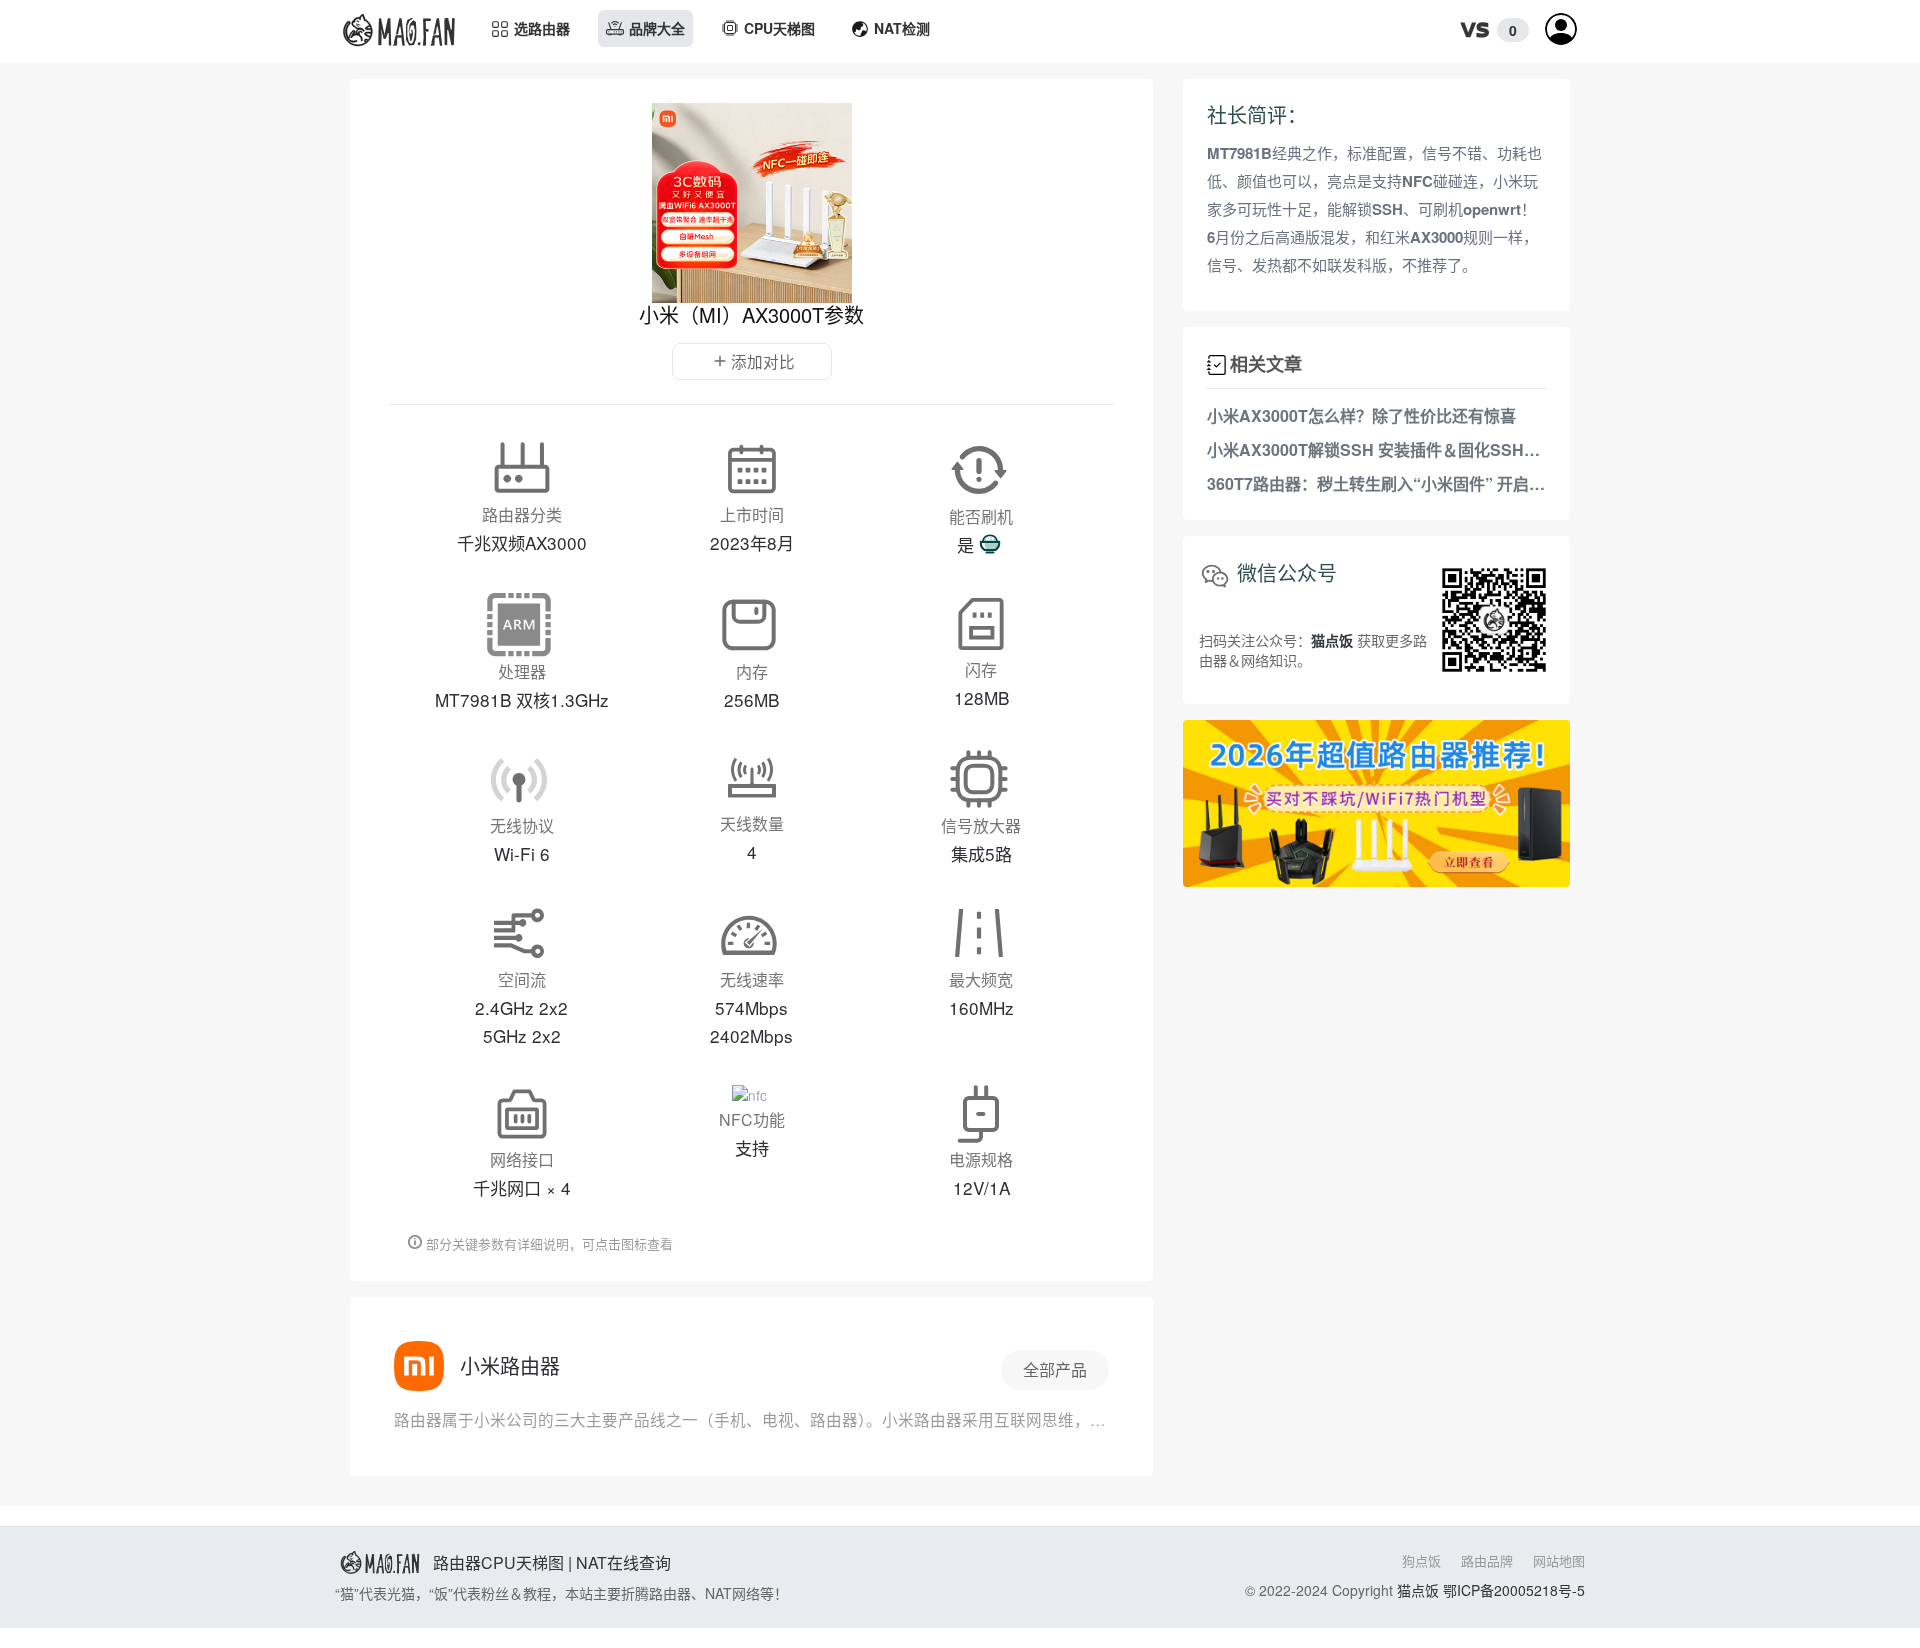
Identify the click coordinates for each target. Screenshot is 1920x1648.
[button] (1489, 31)
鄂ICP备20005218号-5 (1514, 1590)
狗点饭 (1421, 1560)
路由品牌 (1487, 1560)
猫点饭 (1418, 1590)
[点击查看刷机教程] (990, 545)
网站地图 (1559, 1560)
